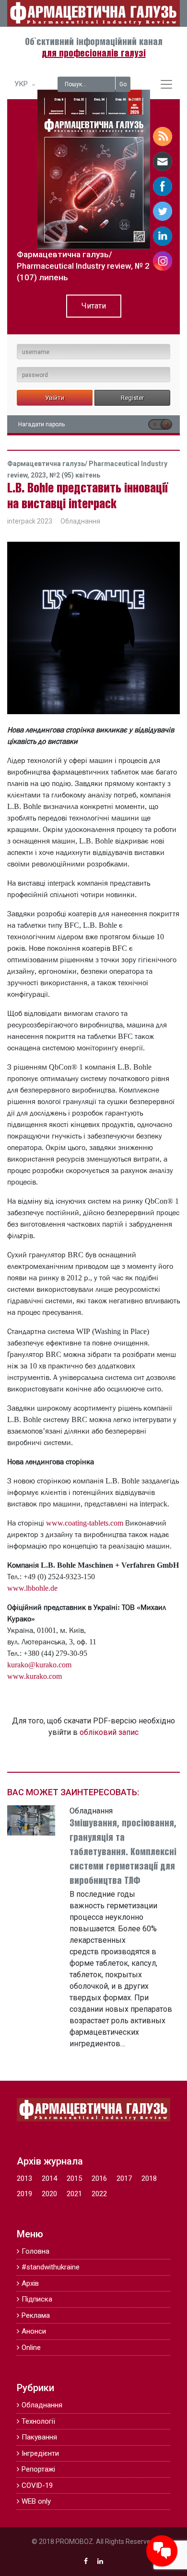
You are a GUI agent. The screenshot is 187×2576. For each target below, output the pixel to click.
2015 (74, 2178)
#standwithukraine (51, 2267)
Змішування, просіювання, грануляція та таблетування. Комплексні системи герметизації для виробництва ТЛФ (123, 1852)
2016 (99, 2178)
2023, (40, 475)
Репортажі (38, 2469)
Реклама (36, 2315)
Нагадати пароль (41, 424)
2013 (24, 2178)
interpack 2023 (30, 521)
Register (132, 398)
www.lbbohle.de (32, 1588)
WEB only (36, 2501)
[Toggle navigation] (166, 84)
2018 (149, 2178)
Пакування (39, 2437)
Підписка (37, 2299)
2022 (99, 2194)
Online (31, 2348)
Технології (38, 2421)
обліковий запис (109, 1732)
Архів (30, 2283)
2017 (124, 2178)
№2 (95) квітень (75, 475)
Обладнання (80, 521)
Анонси (34, 2331)
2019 (24, 2194)
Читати (94, 306)
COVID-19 (37, 2485)
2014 (49, 2178)
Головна (35, 2251)
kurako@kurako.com (39, 1664)
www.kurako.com (35, 1676)
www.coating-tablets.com (85, 1523)
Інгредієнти (40, 2453)
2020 (49, 2194)
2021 (74, 2194)
